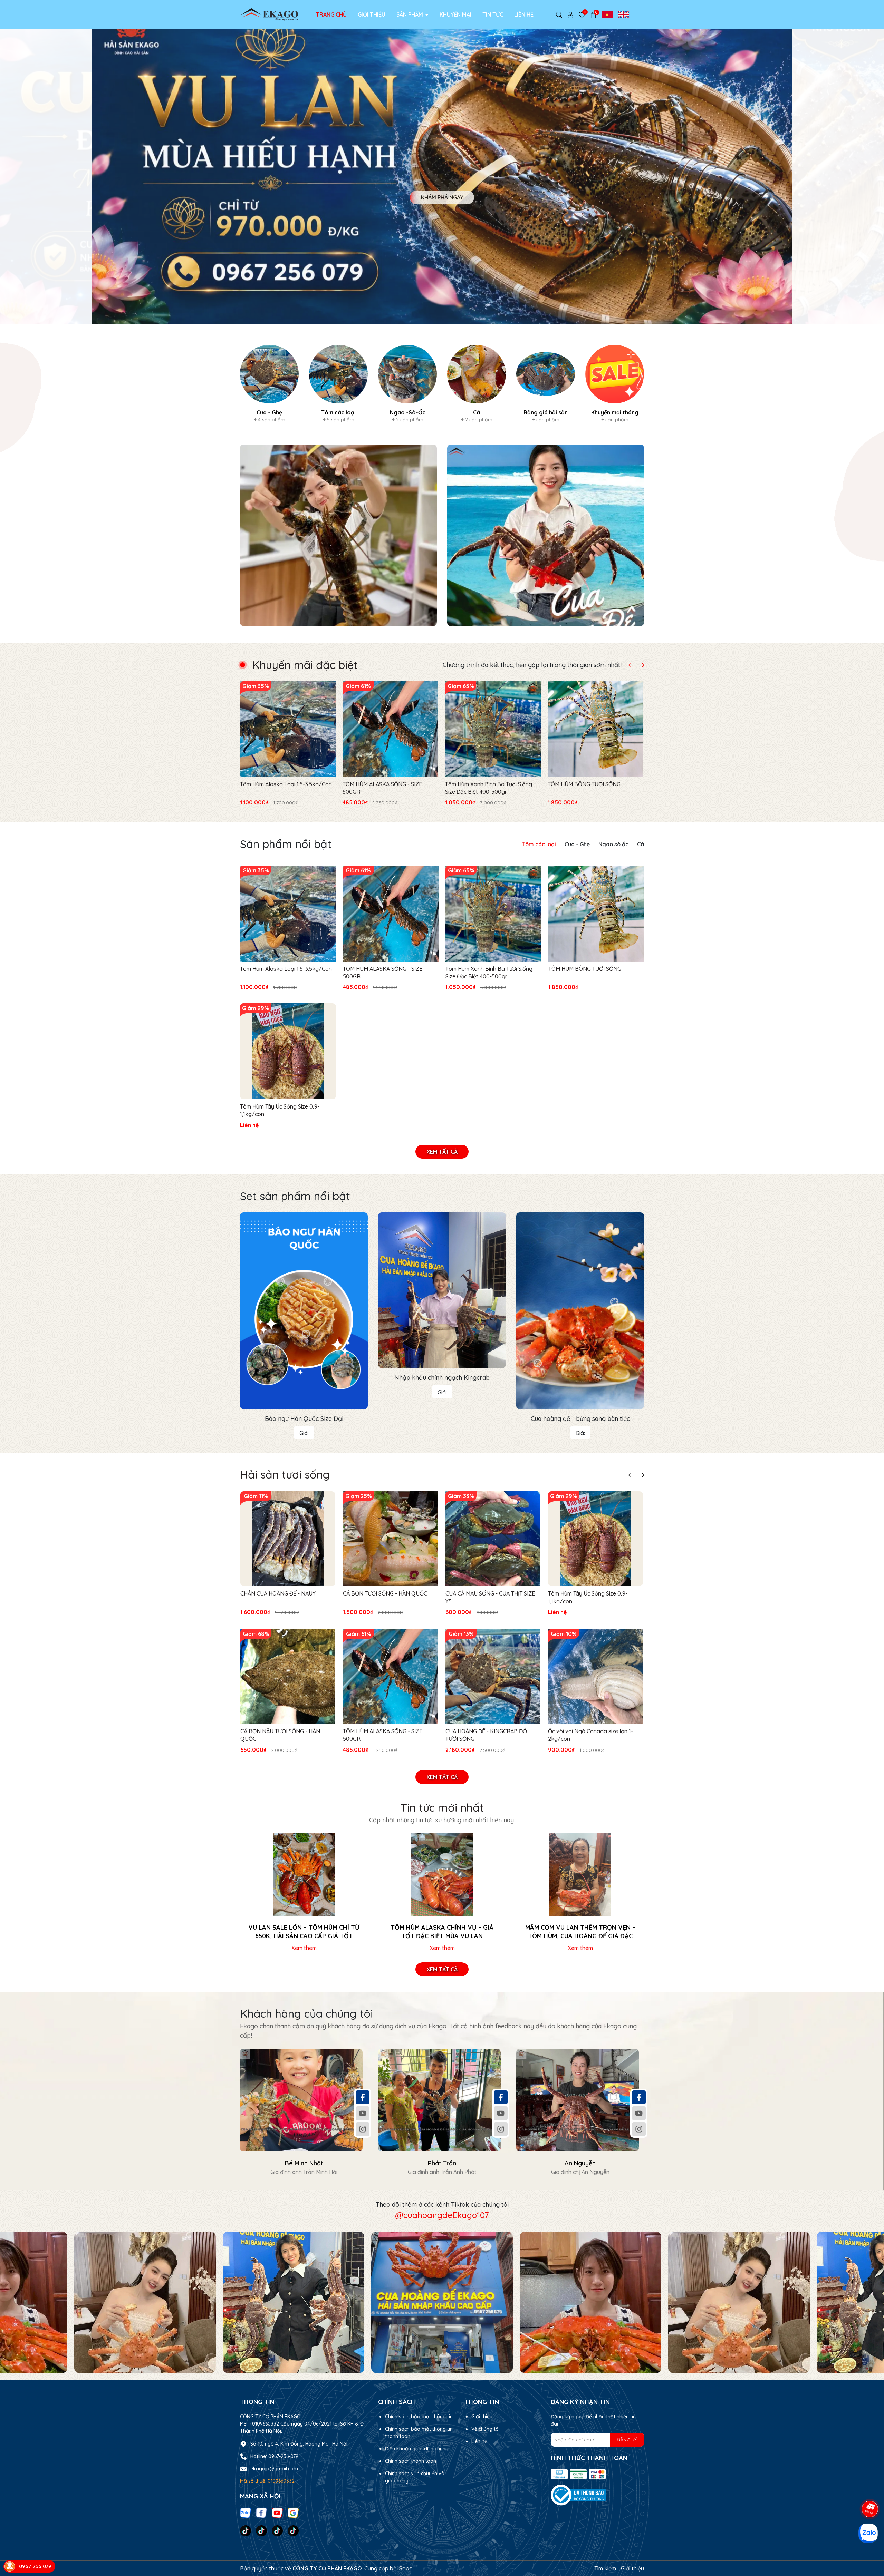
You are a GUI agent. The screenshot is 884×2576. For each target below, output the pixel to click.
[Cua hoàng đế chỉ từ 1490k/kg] (546, 535)
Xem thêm (304, 1948)
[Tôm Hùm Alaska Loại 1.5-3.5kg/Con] (288, 729)
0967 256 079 (35, 2566)
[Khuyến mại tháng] (615, 384)
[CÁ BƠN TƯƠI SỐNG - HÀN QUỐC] (390, 1539)
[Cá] (477, 384)
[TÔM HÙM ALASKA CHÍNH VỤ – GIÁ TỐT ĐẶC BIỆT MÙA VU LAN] (442, 1875)
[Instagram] (363, 2129)
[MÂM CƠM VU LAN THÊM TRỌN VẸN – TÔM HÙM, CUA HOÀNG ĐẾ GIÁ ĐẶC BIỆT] (580, 1875)
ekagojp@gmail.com (274, 2469)
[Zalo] (246, 2512)
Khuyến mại (455, 14)
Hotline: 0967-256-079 (274, 2456)
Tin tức (493, 14)
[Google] (293, 2512)
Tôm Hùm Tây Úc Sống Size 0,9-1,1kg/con (280, 1110)
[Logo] (269, 14)
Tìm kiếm (605, 2568)
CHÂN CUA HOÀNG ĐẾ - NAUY (278, 1593)
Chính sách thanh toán (411, 2461)
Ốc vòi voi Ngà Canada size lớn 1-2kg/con (590, 1735)
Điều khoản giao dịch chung (417, 2449)
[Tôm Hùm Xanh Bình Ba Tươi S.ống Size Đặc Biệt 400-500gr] (493, 729)
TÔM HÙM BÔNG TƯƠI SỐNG (584, 784)
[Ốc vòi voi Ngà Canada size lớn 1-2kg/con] (595, 1676)
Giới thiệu (372, 14)
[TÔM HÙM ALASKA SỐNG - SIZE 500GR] (390, 729)
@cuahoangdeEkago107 (442, 2215)
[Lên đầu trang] (870, 2483)
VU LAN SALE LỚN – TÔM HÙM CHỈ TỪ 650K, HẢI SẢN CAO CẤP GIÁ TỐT (304, 1932)
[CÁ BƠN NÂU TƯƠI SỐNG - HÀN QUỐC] (288, 1676)
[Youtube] (363, 2113)
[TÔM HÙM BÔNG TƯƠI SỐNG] (595, 729)
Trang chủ (331, 14)
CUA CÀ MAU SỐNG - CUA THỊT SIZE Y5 (490, 1597)
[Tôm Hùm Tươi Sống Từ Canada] (338, 535)
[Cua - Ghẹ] (269, 384)
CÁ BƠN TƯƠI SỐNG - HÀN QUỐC (385, 1593)
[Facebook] (363, 2097)
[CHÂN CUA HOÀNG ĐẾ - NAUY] (288, 1539)
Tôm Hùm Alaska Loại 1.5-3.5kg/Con (286, 784)
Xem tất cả (442, 1152)
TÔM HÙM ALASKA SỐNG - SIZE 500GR (382, 788)
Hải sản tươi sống (285, 1474)
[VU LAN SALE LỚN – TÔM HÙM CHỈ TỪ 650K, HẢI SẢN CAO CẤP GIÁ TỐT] (304, 1875)
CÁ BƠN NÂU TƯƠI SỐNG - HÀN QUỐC (280, 1735)
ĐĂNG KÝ (627, 2440)
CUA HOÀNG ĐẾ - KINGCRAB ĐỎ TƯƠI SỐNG (486, 1735)
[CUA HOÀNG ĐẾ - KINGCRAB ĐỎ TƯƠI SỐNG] (493, 1676)
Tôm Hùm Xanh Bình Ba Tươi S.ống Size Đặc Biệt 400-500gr (489, 788)
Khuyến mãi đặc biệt (305, 665)
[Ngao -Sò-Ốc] (407, 384)
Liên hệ (524, 14)
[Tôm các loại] (338, 384)
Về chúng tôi (486, 2429)
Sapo (406, 2568)
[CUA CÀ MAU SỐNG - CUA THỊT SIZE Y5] (493, 1539)
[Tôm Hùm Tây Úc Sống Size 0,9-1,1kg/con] (288, 1051)
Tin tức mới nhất (442, 1807)
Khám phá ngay (442, 191)
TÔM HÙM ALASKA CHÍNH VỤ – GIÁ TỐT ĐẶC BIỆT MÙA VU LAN (442, 1932)
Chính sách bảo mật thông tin (419, 2417)
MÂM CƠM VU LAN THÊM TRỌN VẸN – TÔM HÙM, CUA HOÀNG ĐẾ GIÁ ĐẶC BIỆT (580, 1932)
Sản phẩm (410, 14)
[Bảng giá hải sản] (546, 384)
